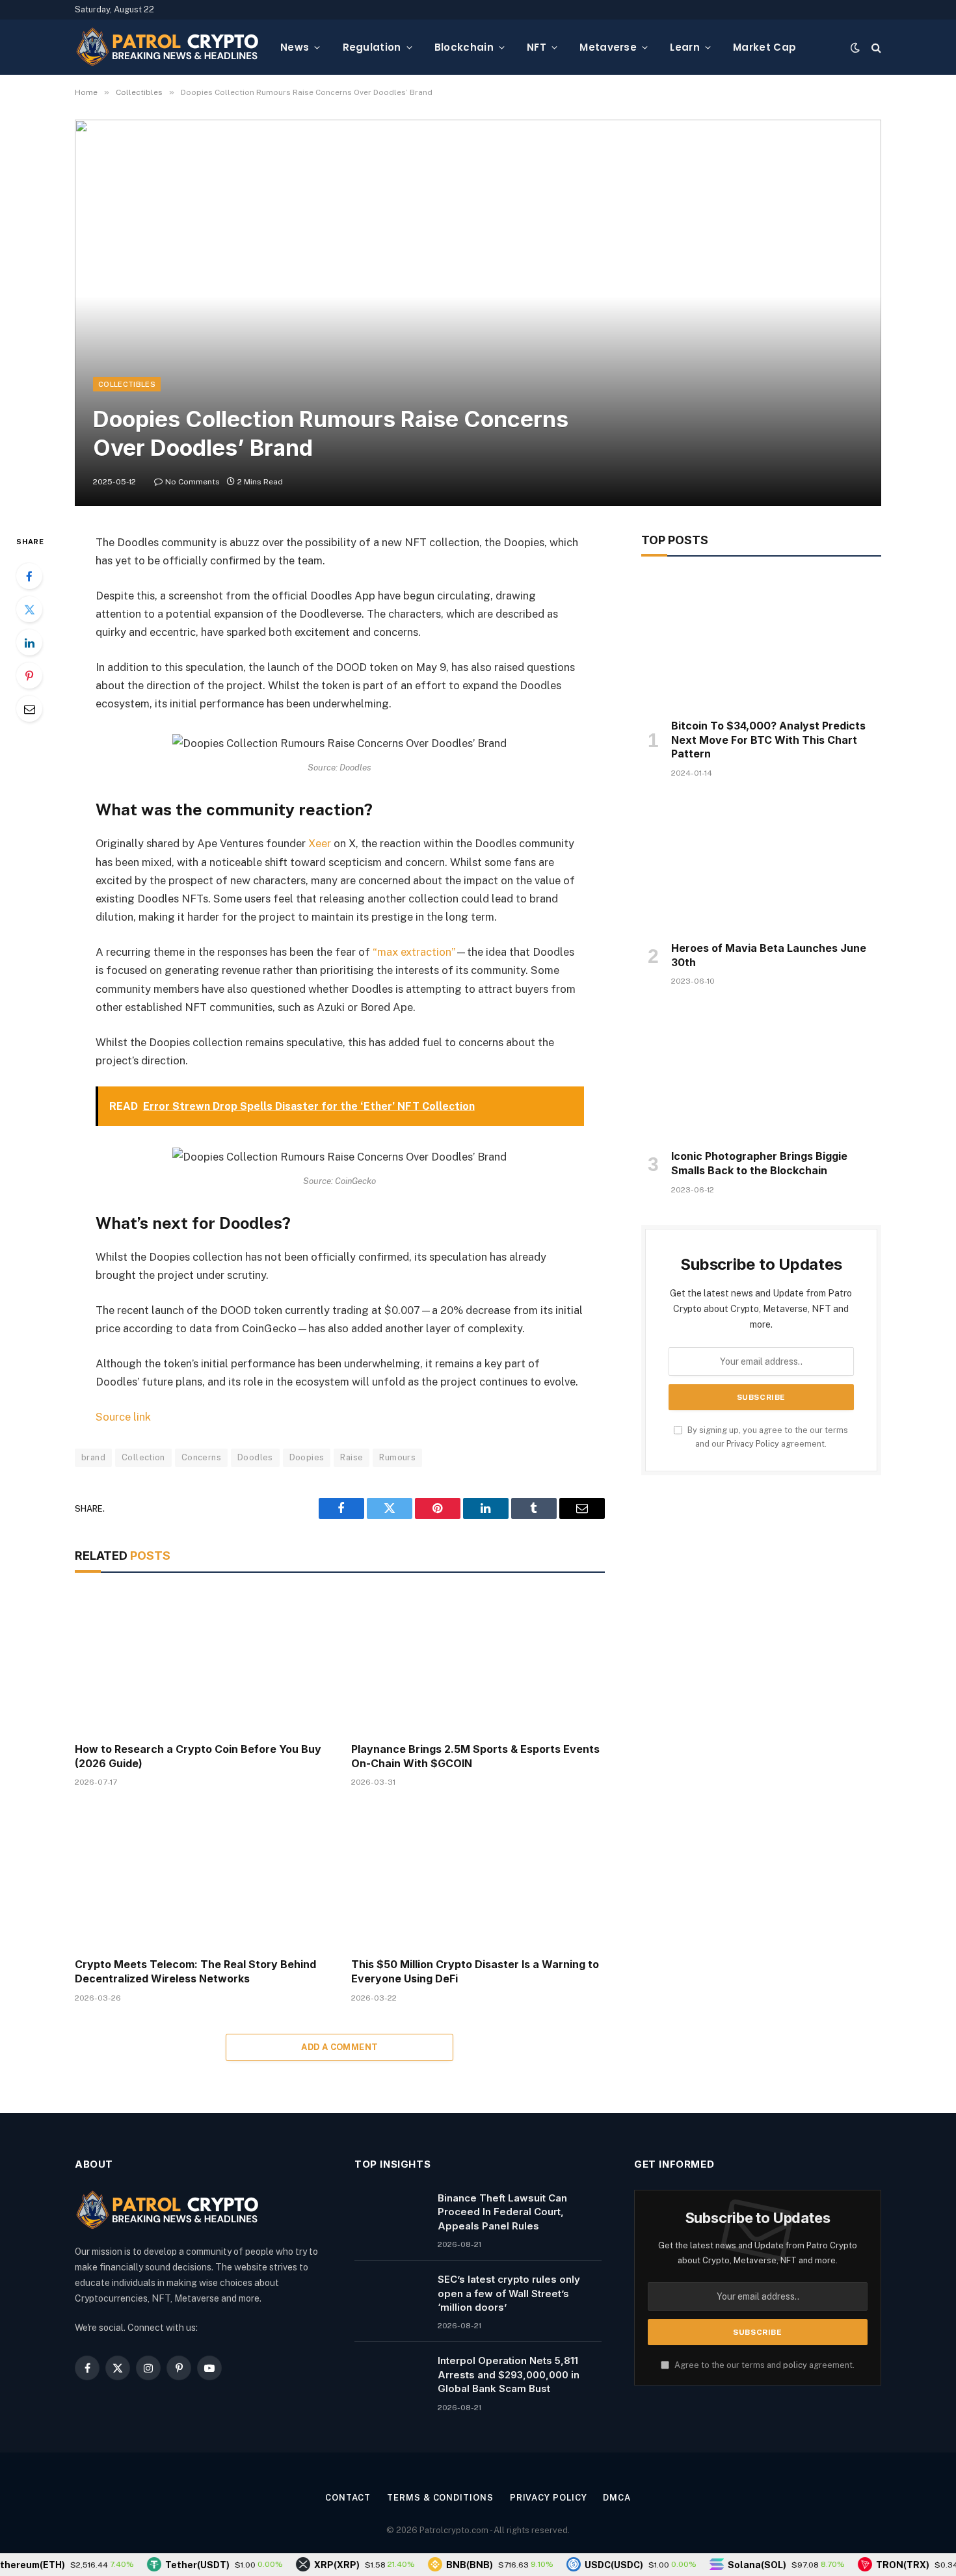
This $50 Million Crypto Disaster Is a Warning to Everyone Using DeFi (475, 1971)
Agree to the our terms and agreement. (763, 2365)
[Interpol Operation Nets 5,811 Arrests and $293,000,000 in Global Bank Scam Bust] (390, 2377)
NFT (537, 47)
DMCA (617, 2498)
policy (795, 2365)
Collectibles (127, 384)
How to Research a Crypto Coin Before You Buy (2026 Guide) (198, 1756)
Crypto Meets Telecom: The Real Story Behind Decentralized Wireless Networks (195, 1971)
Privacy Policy (753, 1444)
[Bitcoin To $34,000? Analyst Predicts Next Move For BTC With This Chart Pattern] (761, 641)
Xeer (320, 843)
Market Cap (764, 47)
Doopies (307, 1457)
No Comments (193, 482)
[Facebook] (29, 576)
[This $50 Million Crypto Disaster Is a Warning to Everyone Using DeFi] (478, 1876)
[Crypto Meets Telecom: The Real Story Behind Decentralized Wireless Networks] (201, 1876)
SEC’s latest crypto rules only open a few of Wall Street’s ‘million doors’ (509, 2293)
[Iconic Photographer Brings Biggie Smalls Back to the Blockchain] (761, 1071)
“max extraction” (414, 952)
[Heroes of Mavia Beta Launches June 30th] (761, 863)
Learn (685, 47)
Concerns (201, 1457)
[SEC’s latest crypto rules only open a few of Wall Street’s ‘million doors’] (390, 2296)
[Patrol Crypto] (167, 47)
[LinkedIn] (29, 642)
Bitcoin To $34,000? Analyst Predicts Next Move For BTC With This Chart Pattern (768, 740)
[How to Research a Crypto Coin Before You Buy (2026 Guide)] (201, 1661)
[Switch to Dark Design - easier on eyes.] (855, 47)
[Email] (29, 709)
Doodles (255, 1457)
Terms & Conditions (440, 2498)
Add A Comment (339, 2047)
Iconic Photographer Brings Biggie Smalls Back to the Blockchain (759, 1163)
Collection (143, 1457)
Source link (123, 1417)
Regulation (372, 47)
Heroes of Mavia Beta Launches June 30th (769, 955)
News (295, 47)
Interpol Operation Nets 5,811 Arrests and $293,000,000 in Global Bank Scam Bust (509, 2374)
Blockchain (464, 47)
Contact (348, 2498)
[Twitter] (29, 609)
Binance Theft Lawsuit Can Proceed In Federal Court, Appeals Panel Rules (502, 2212)
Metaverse (608, 47)
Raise (352, 1457)
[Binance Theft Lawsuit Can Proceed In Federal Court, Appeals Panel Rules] (390, 2215)
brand (93, 1457)
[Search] (875, 47)
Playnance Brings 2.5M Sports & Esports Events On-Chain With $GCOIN (475, 1756)
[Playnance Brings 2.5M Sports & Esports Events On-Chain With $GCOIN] (478, 1661)
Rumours (397, 1457)
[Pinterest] (29, 676)
